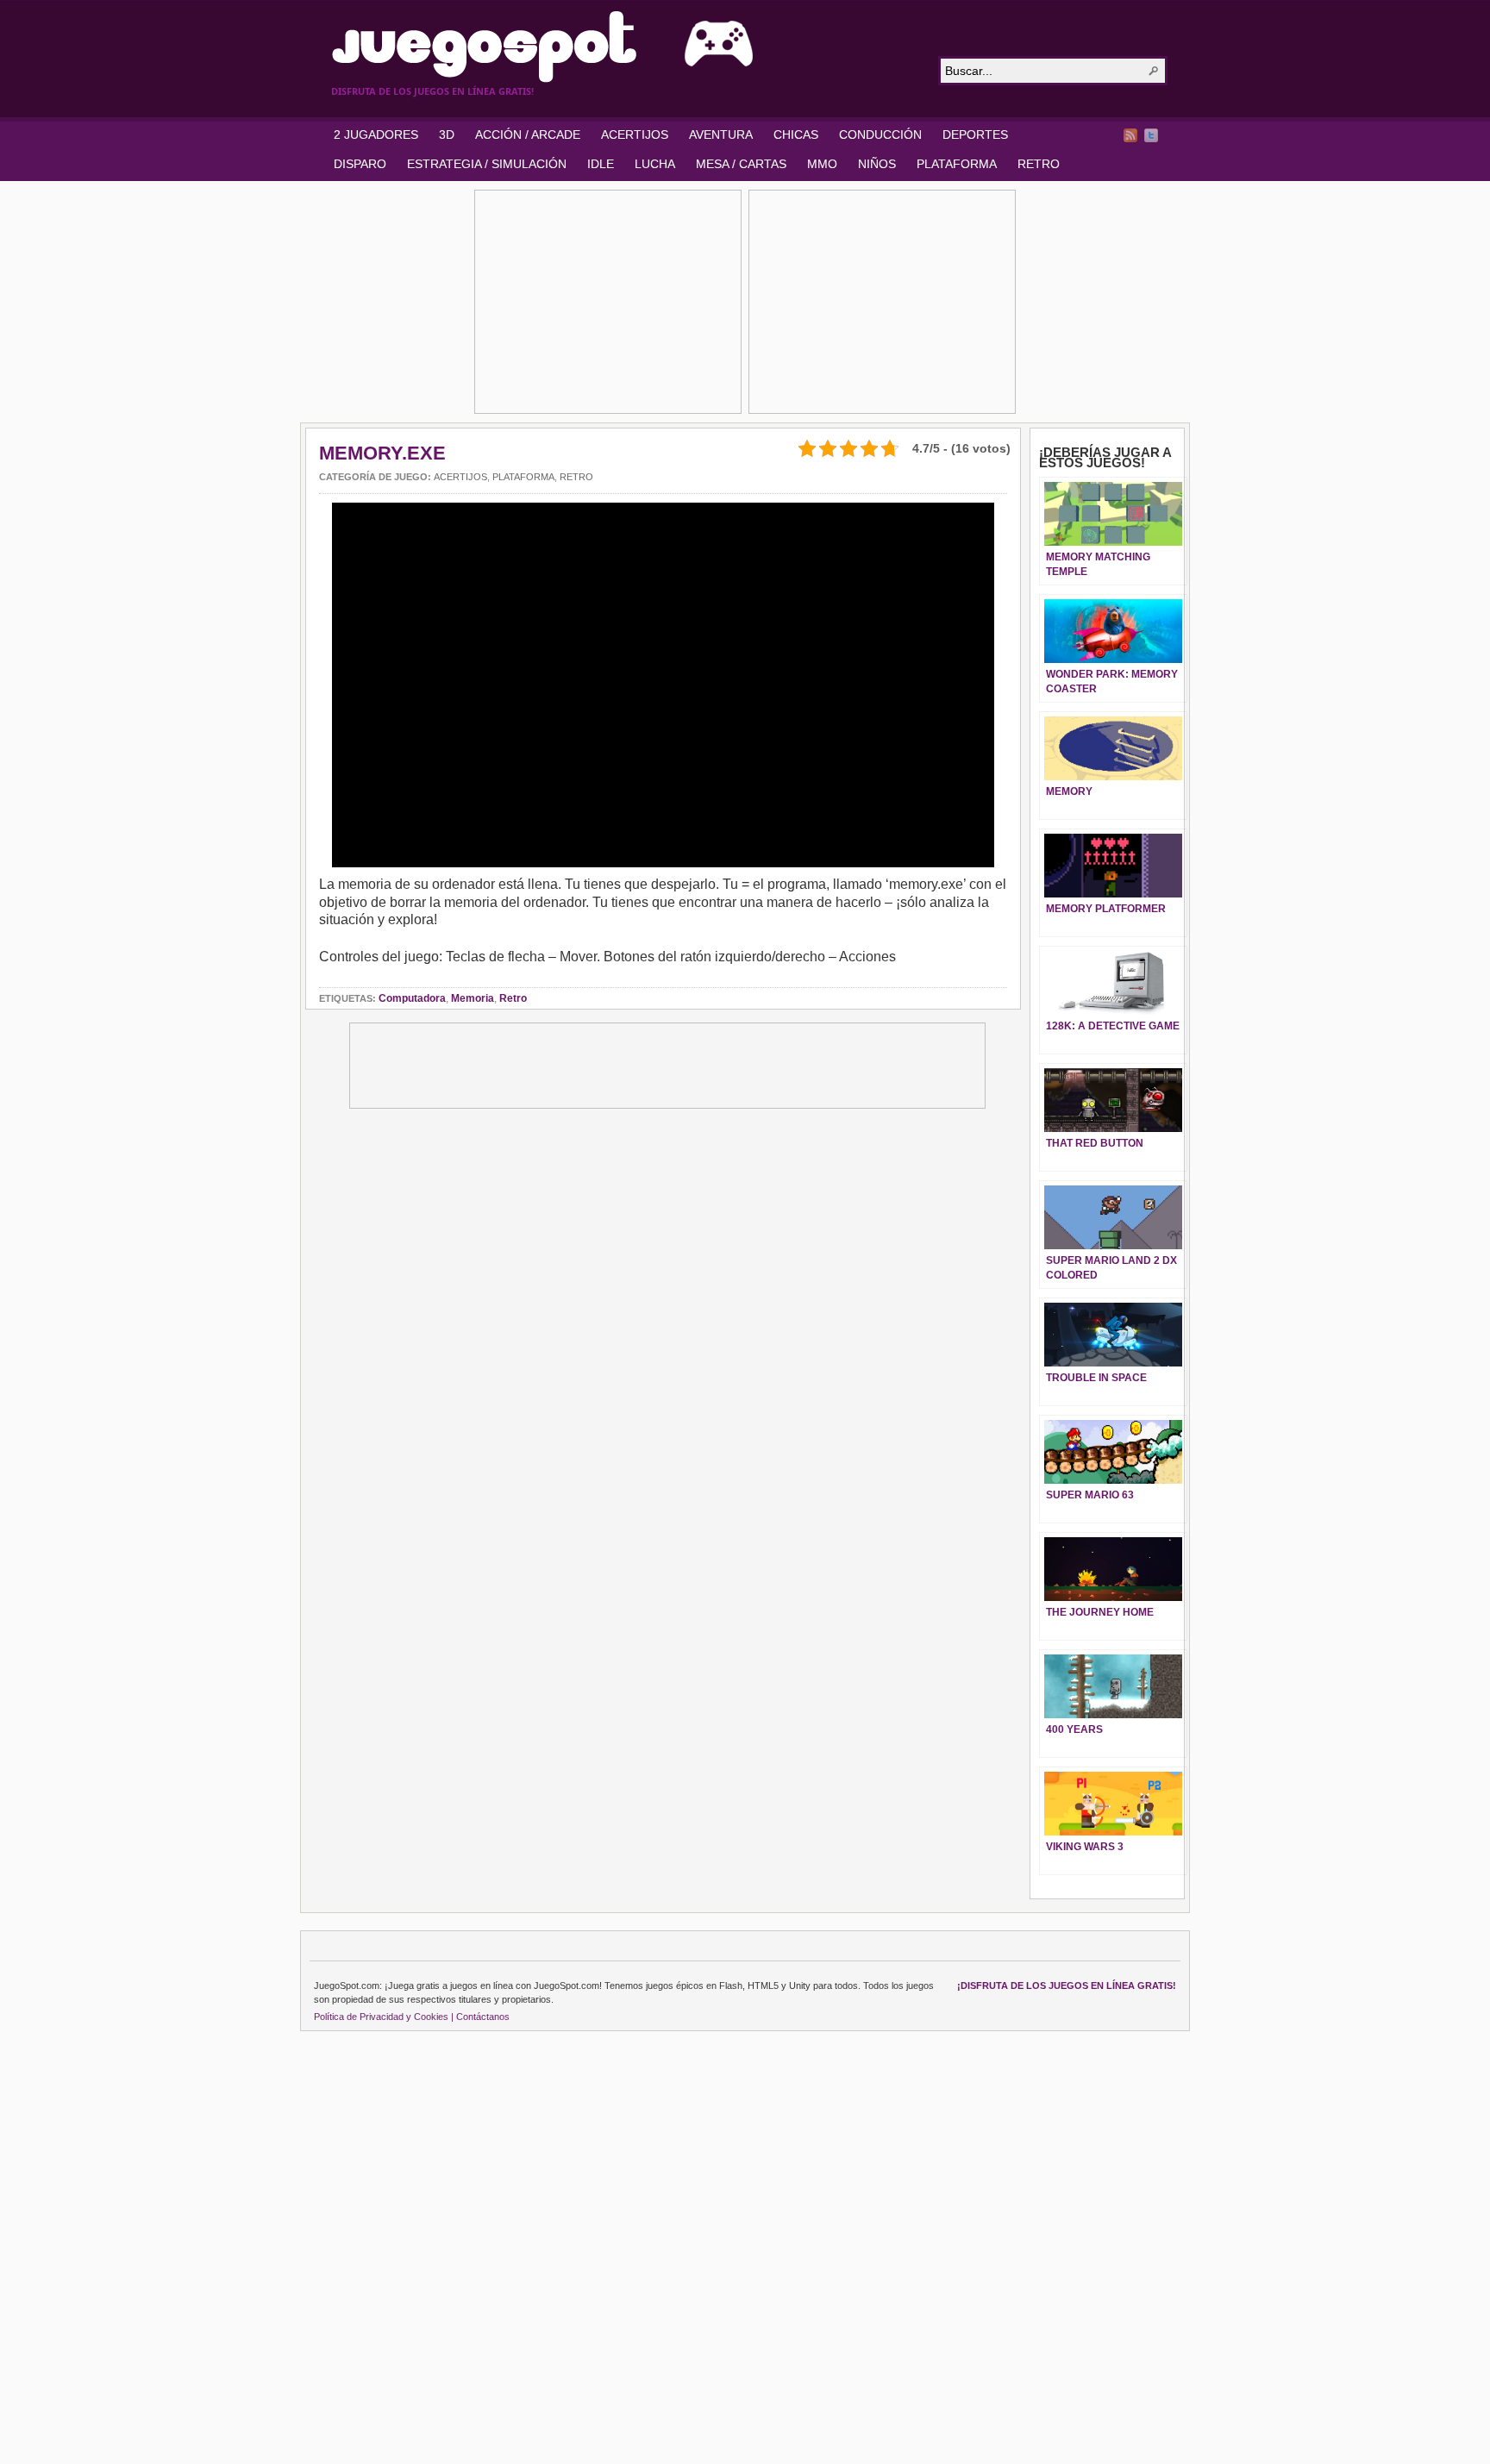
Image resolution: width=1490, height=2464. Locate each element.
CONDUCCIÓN (880, 134)
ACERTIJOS (635, 134)
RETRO (1039, 164)
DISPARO (360, 164)
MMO (822, 164)
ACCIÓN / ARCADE (528, 134)
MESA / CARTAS (741, 164)
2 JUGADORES (376, 134)
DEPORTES (975, 134)
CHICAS (796, 134)
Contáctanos (483, 2017)
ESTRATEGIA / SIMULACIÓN (487, 164)
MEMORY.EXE (382, 453)
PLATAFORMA (957, 164)
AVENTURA (721, 134)
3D (447, 134)
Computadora (412, 998)
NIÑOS (877, 164)
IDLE (601, 164)
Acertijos (460, 477)
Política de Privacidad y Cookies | (384, 2017)
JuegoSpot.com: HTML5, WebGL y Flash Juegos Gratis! (624, 47)
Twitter (1151, 135)
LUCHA (655, 164)
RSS (1130, 135)
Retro (576, 477)
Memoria (473, 998)
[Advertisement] (608, 302)
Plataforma (523, 477)
